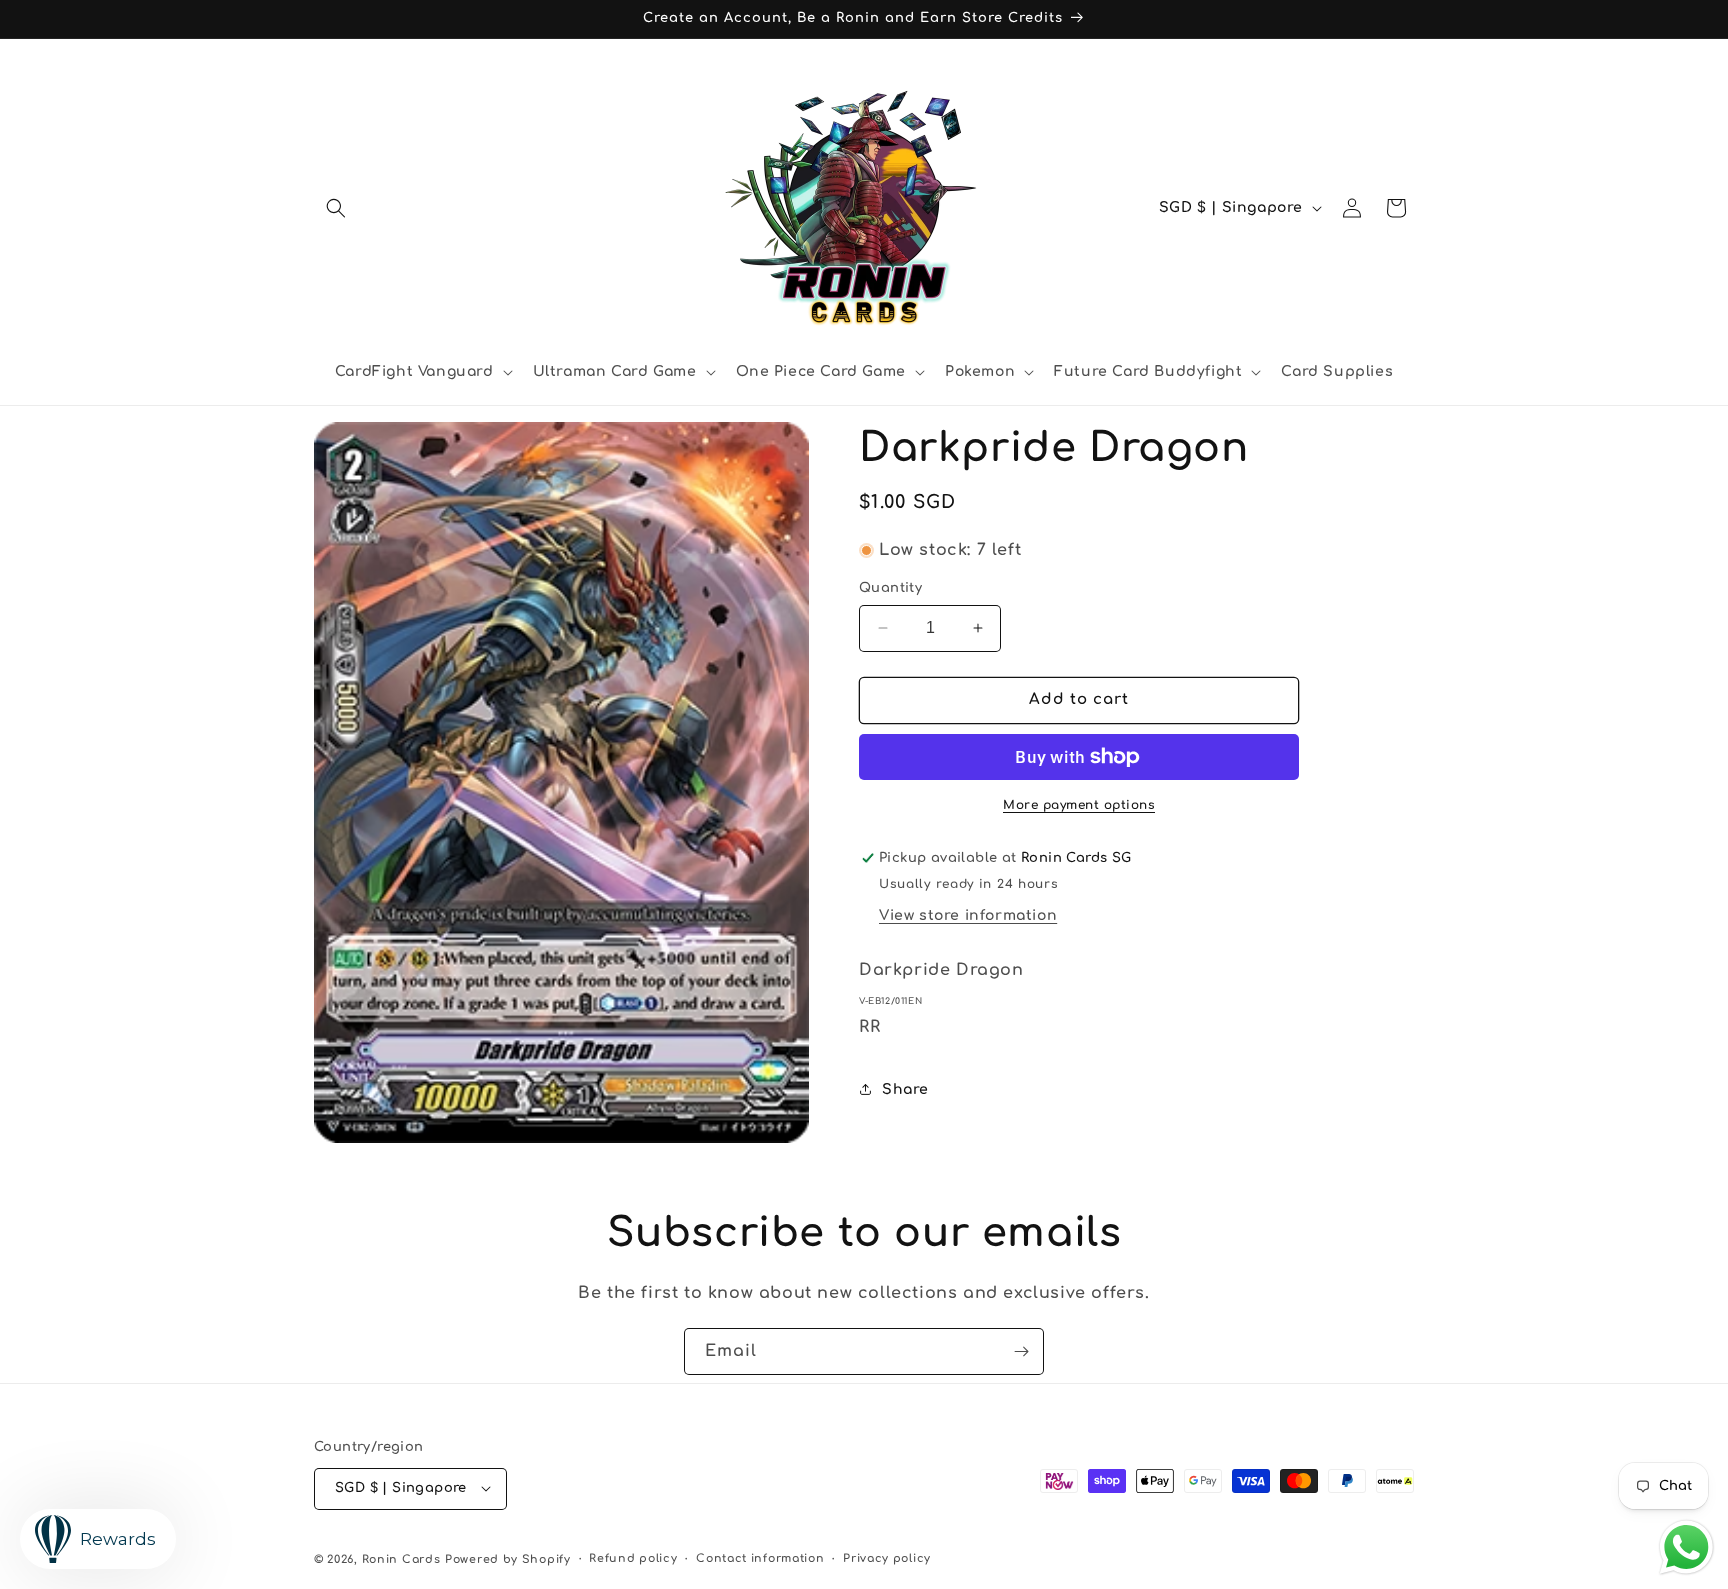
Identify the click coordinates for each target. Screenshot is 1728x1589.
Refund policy (633, 1557)
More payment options (1079, 805)
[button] (336, 208)
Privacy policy (887, 1557)
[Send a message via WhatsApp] (1686, 1547)
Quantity (890, 588)
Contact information (760, 1557)
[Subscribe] (1021, 1351)
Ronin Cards (401, 1558)
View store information (968, 915)
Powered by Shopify (508, 1558)
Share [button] (905, 1089)
